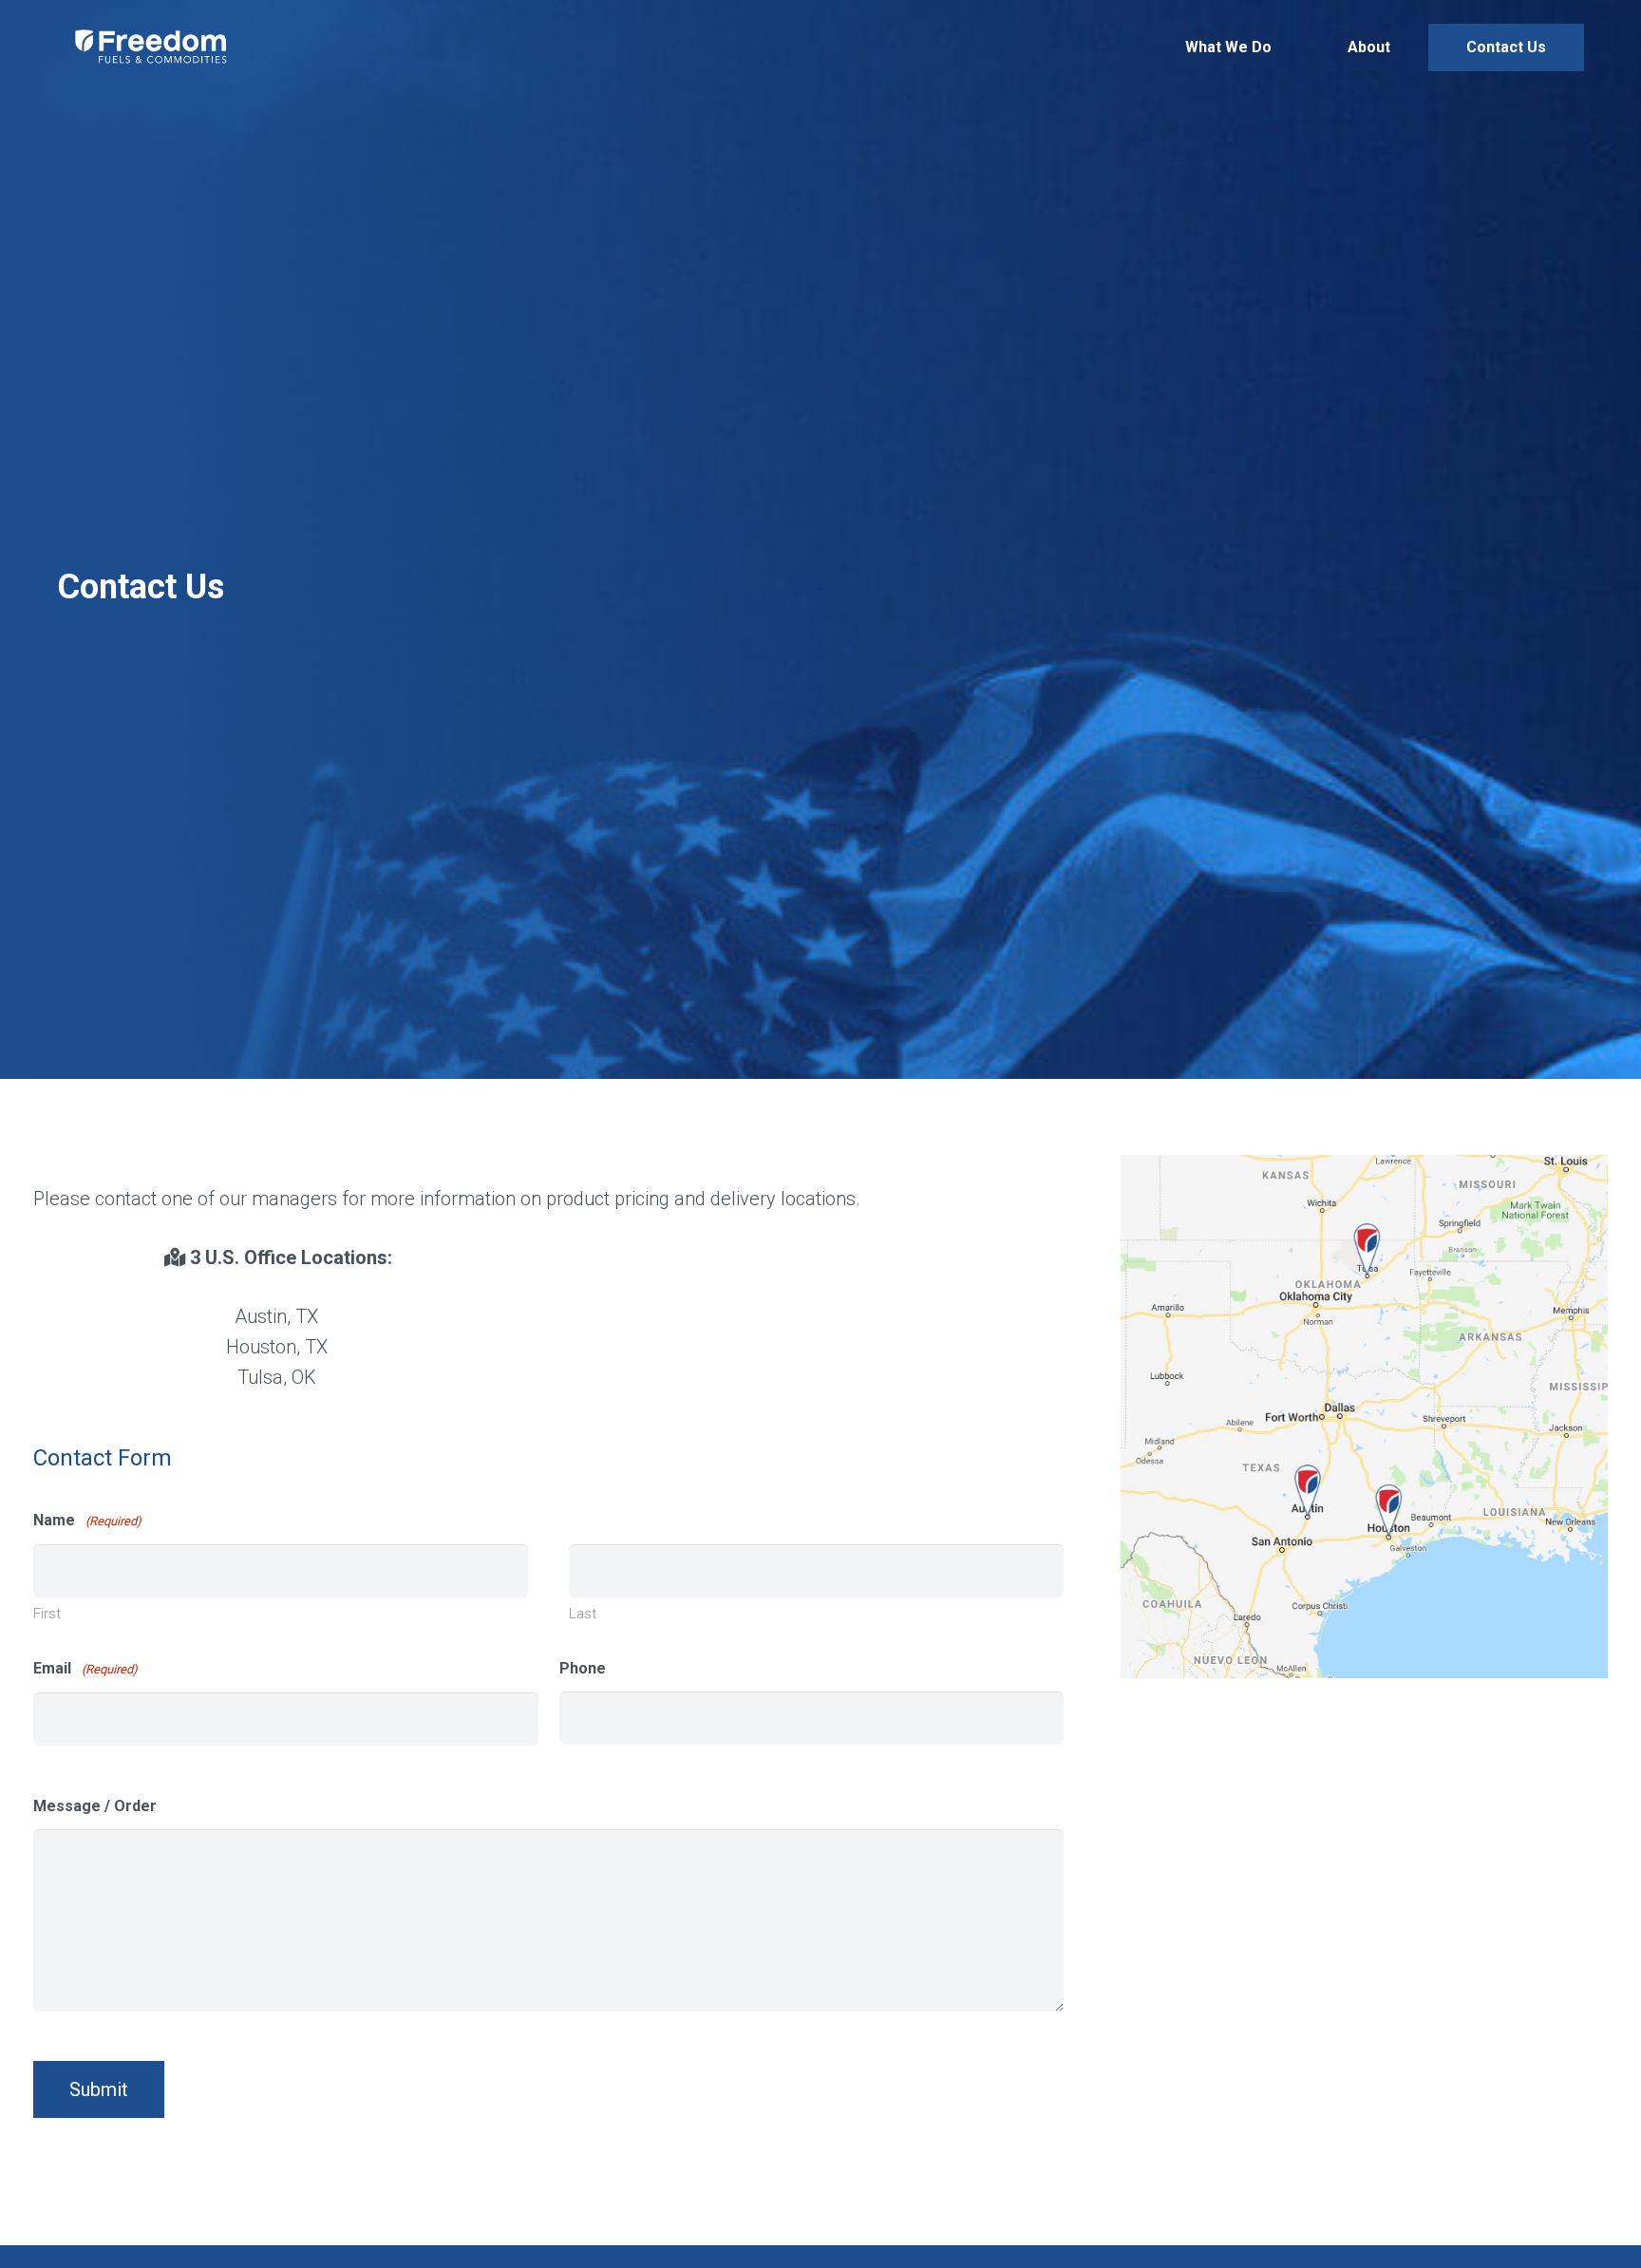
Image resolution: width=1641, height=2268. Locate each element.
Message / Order (95, 1806)
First (47, 1614)
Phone (583, 1668)
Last (583, 1614)
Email (85, 1668)
